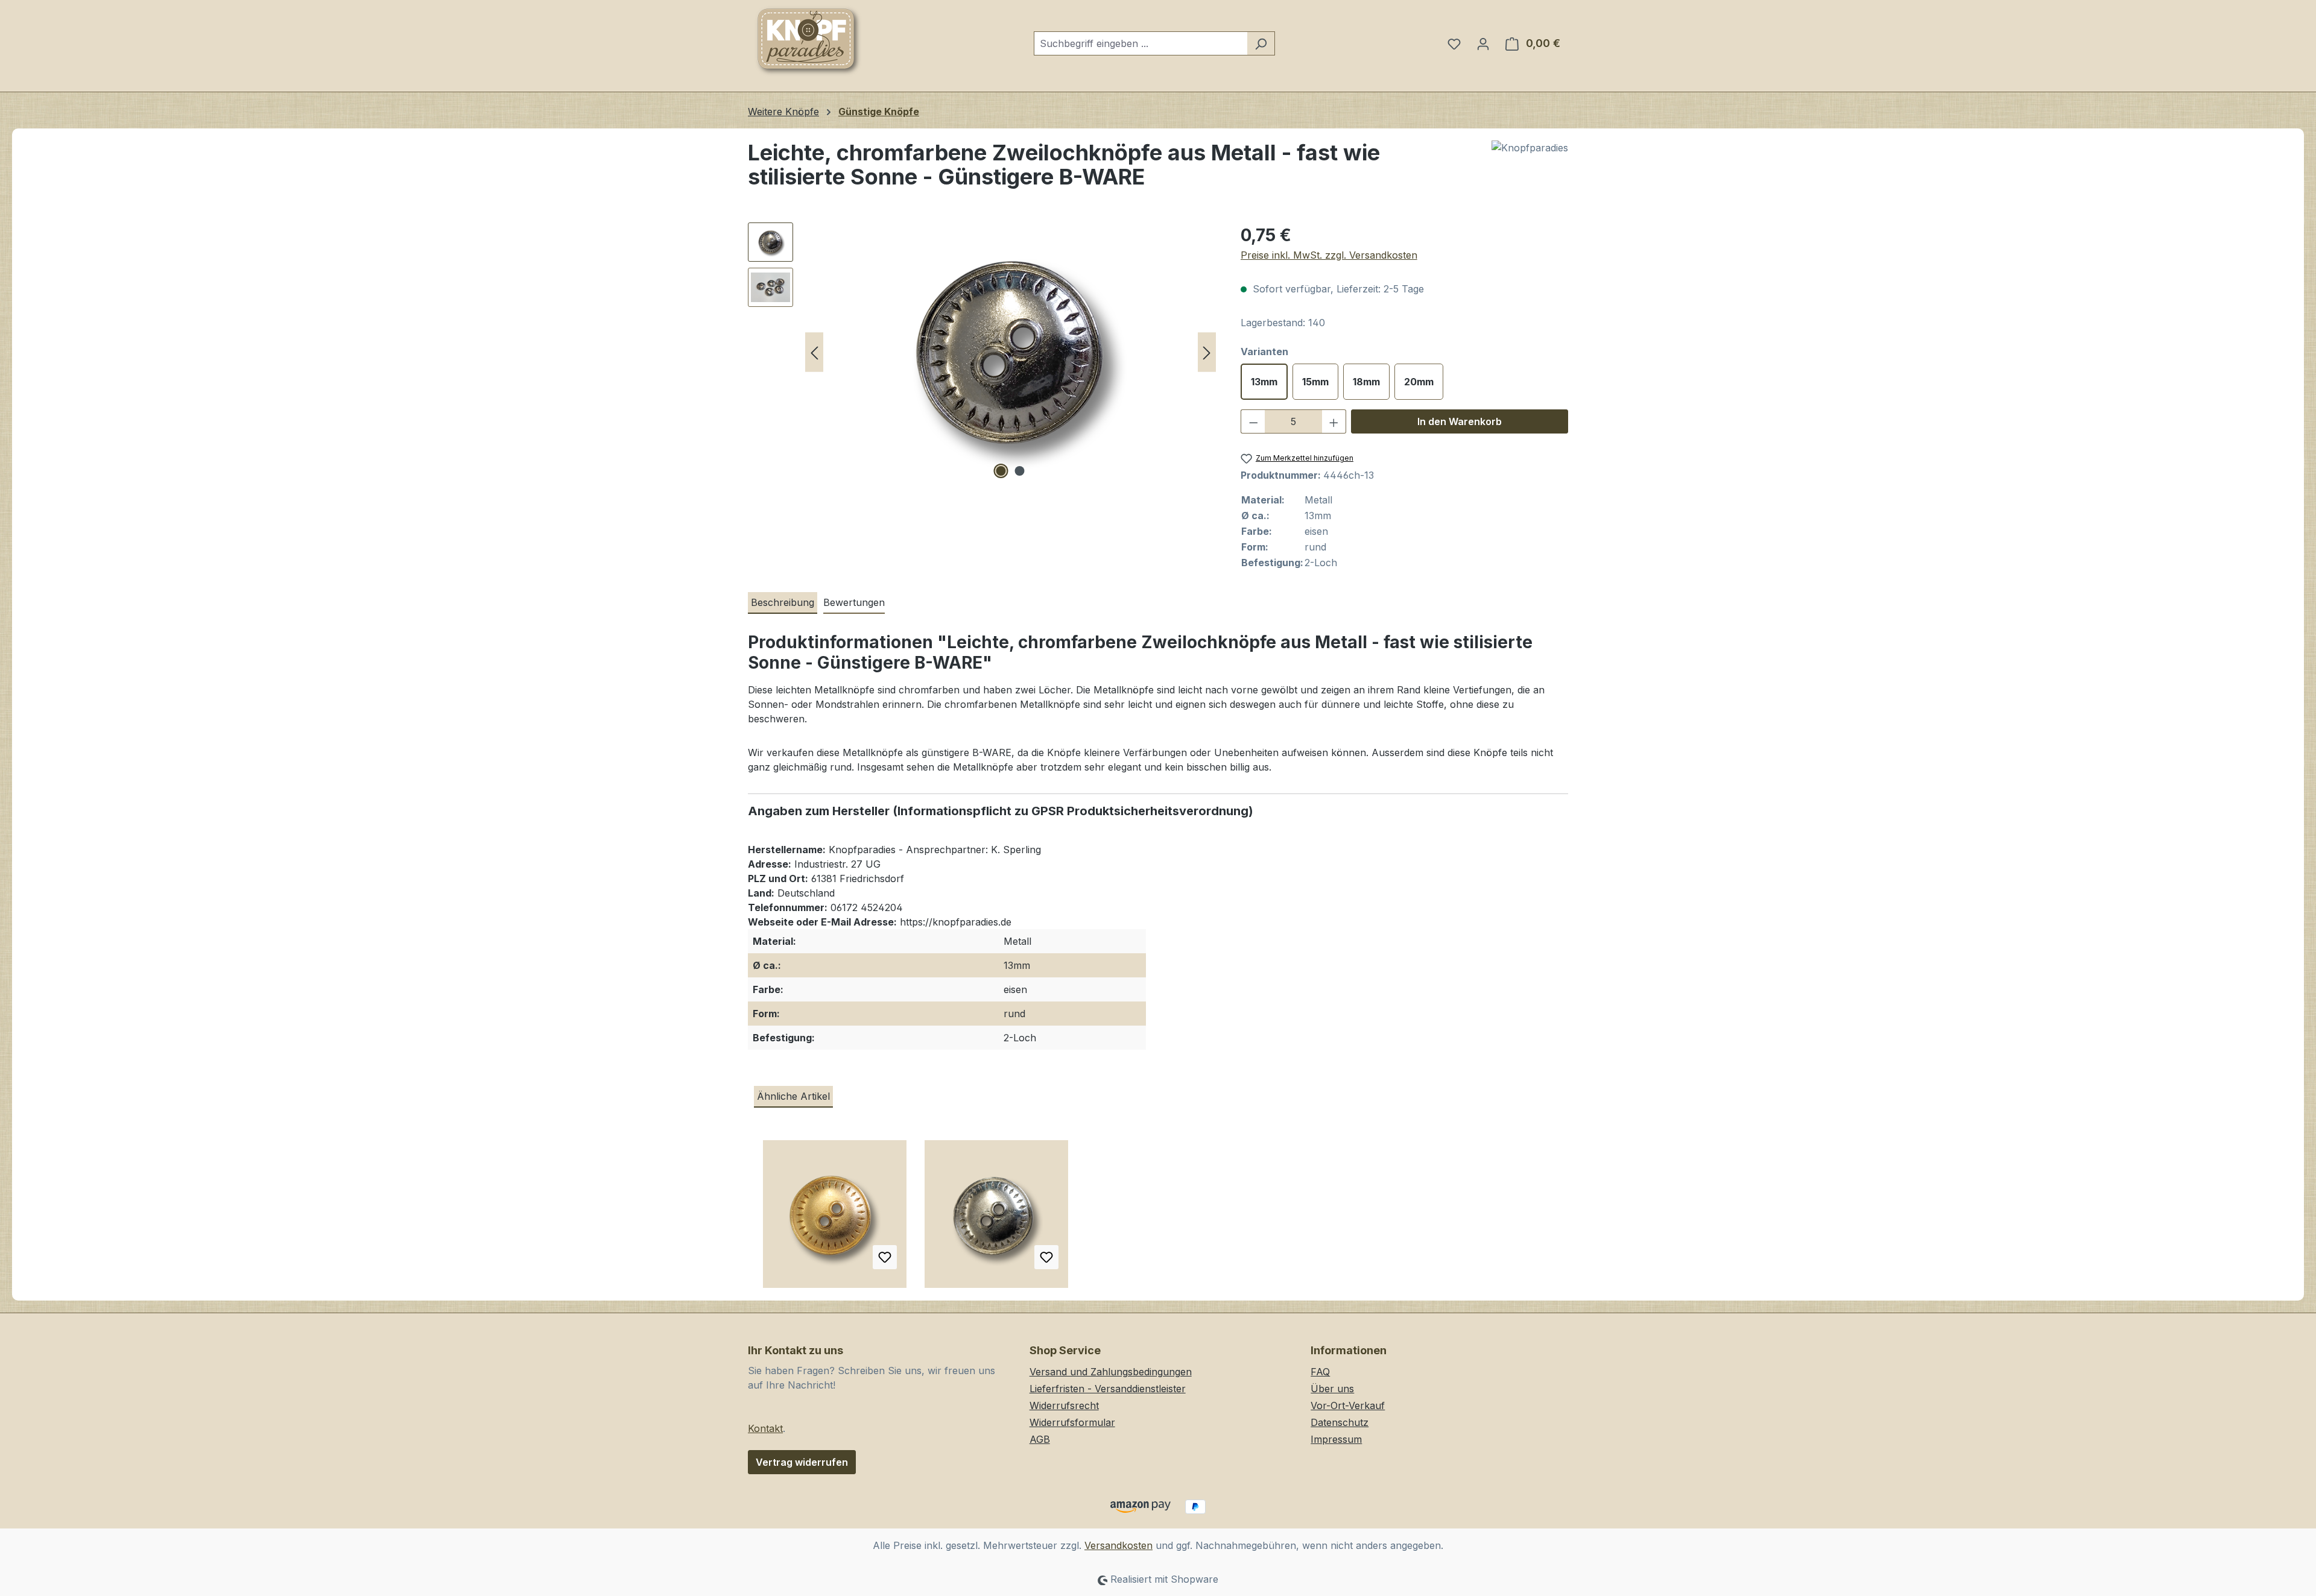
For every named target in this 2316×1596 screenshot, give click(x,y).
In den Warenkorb (1460, 421)
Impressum (1336, 1439)
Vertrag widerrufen (802, 1462)
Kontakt (765, 1428)
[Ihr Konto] (1483, 43)
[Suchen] (1261, 43)
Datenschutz (1340, 1422)
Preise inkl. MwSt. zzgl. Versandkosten (1329, 255)
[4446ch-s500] (1010, 352)
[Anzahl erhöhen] (1334, 421)
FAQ (1320, 1372)
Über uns (1332, 1389)
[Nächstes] (1207, 352)
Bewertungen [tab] (854, 602)
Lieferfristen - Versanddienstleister (1108, 1389)
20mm (1419, 382)
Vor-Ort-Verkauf (1348, 1405)
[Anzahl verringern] (1253, 421)
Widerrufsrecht (1064, 1405)
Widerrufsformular (1072, 1422)
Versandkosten (1118, 1545)
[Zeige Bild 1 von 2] (1001, 471)
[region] (982, 352)
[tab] (783, 603)
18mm (1366, 382)
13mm (1264, 382)
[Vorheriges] (814, 352)
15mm (1315, 382)
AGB (1040, 1439)
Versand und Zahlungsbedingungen (1111, 1372)
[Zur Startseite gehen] (808, 41)
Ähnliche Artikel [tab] (793, 1096)
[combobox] (1141, 43)
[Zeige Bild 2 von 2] (1020, 471)
